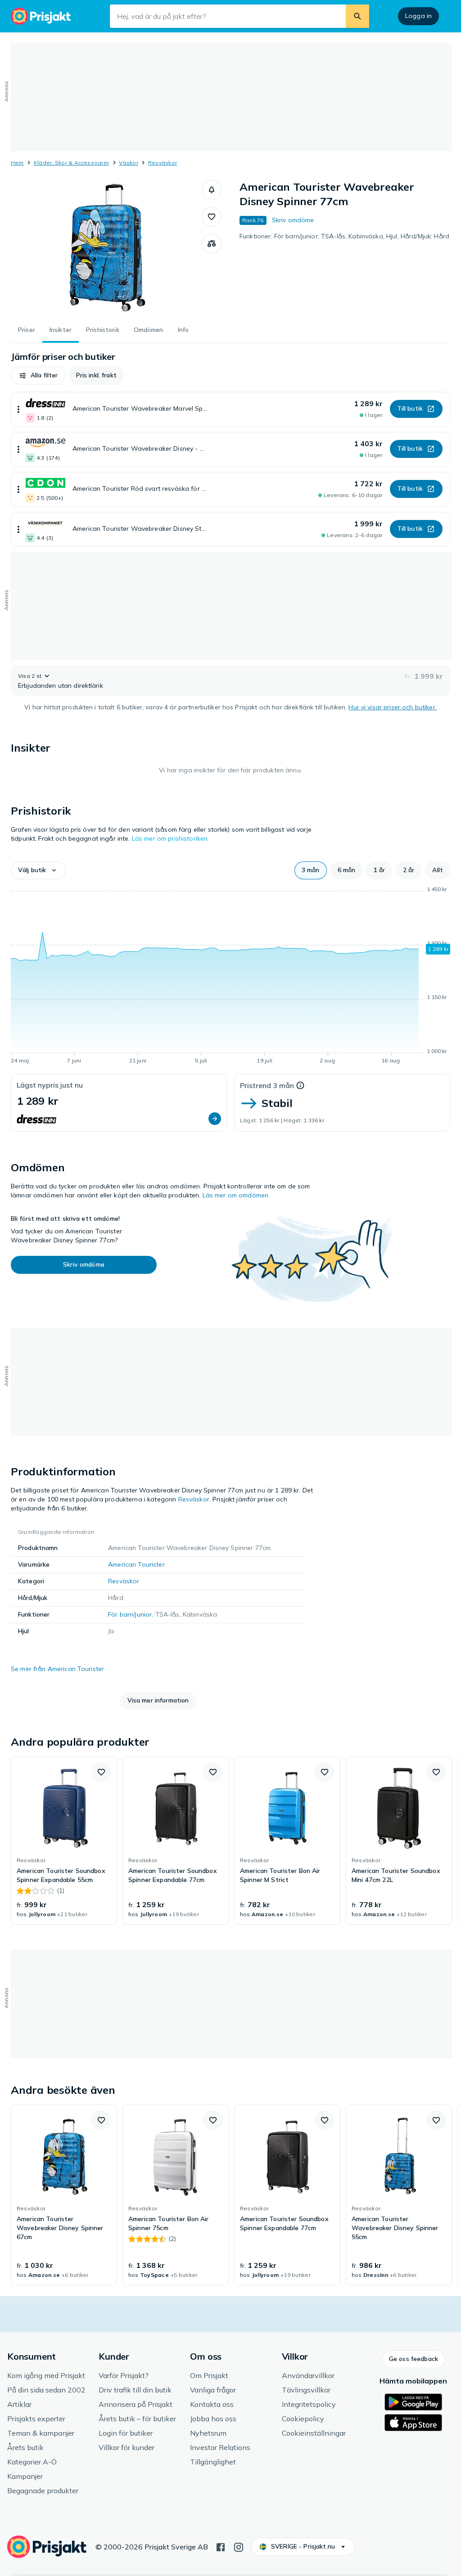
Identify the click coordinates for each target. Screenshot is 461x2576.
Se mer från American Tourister (57, 1669)
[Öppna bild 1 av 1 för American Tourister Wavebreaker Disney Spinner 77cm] (106, 247)
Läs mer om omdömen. (236, 1195)
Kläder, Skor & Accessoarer (71, 163)
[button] (212, 190)
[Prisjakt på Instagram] (239, 2546)
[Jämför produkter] (212, 244)
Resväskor (163, 163)
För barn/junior (130, 1614)
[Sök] (357, 16)
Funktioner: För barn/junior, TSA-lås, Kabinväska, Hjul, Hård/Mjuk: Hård (344, 236)
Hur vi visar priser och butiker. (392, 707)
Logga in (418, 16)
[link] (64, 1841)
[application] (230, 977)
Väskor (128, 163)
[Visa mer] (18, 409)
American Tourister (136, 1564)
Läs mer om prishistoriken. (171, 838)
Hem (17, 163)
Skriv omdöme (293, 220)
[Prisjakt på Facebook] (221, 2546)
